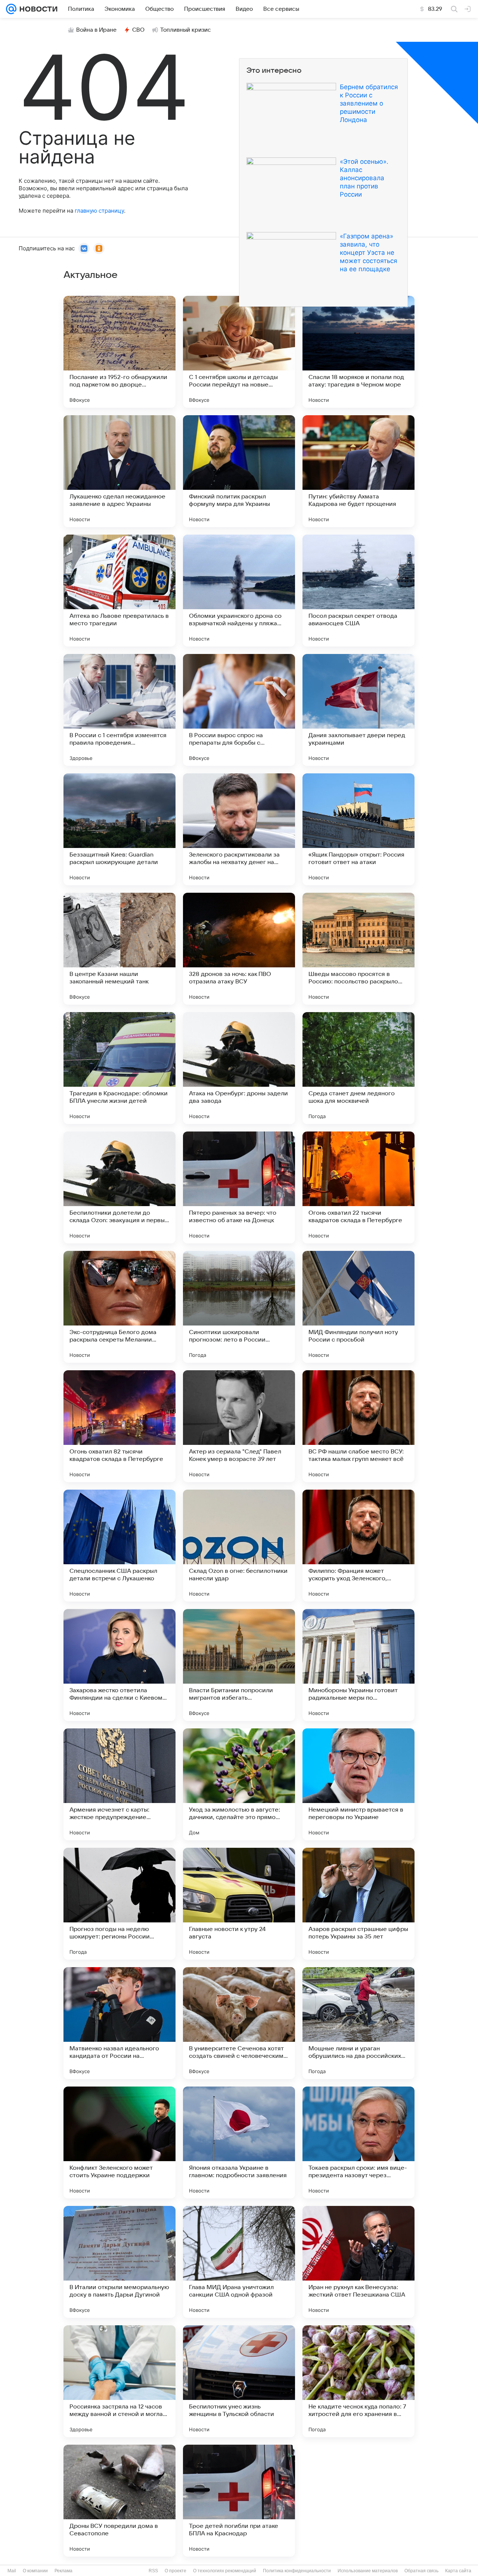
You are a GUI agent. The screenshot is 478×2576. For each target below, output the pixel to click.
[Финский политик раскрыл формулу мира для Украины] (239, 471)
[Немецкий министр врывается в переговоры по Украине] (358, 1784)
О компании (35, 2571)
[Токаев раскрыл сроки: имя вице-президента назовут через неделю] (358, 2143)
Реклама (63, 2571)
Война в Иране (96, 30)
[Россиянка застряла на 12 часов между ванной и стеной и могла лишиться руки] (119, 2381)
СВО (138, 30)
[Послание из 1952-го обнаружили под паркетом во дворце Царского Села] (119, 352)
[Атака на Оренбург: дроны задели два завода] (239, 1068)
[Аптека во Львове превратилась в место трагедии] (119, 591)
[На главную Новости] (37, 9)
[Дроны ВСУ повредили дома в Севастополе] (119, 2501)
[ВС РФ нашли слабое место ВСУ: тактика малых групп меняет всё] (358, 1426)
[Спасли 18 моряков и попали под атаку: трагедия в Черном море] (358, 352)
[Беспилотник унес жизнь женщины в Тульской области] (239, 2381)
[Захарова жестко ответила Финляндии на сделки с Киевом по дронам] (119, 1665)
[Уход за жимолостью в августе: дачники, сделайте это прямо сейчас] (239, 1784)
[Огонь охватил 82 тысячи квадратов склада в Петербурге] (119, 1426)
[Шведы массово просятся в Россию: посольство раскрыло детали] (358, 949)
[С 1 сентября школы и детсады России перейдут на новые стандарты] (239, 352)
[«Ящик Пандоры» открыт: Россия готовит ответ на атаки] (358, 829)
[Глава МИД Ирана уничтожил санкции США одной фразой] (239, 2262)
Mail (12, 2571)
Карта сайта (458, 2571)
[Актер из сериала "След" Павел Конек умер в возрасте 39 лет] (239, 1426)
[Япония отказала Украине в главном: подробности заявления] (239, 2143)
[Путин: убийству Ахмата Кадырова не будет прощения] (358, 471)
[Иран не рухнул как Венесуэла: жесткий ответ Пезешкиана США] (358, 2262)
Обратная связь (421, 2571)
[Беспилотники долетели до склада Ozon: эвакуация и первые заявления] (119, 1187)
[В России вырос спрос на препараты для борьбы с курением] (239, 710)
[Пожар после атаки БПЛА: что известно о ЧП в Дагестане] (358, 2501)
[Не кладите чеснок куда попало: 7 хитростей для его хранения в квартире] (358, 2381)
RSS (153, 2571)
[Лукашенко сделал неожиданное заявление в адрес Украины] (119, 471)
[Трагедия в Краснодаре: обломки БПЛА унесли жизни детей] (119, 1068)
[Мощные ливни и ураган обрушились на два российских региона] (358, 2023)
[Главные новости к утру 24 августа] (239, 1904)
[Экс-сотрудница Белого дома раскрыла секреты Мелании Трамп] (119, 1307)
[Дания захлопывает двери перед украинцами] (358, 710)
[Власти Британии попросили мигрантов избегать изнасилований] (239, 1665)
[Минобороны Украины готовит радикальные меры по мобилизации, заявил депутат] (358, 1665)
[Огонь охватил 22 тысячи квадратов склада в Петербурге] (358, 1187)
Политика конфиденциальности (297, 2571)
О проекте (176, 2571)
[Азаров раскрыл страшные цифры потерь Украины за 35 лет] (358, 1904)
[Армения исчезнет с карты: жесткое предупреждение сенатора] (119, 1784)
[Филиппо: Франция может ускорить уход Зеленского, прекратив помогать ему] (358, 1546)
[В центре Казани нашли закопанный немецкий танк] (119, 949)
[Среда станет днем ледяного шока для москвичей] (358, 1068)
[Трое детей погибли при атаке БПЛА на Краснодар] (239, 2501)
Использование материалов (368, 2571)
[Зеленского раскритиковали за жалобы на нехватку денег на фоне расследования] (239, 829)
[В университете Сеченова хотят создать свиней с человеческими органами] (239, 2023)
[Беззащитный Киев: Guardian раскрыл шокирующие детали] (119, 829)
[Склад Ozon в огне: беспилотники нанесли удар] (239, 1546)
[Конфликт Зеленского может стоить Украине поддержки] (119, 2143)
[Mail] (11, 9)
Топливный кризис (186, 30)
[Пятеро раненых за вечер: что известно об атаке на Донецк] (239, 1187)
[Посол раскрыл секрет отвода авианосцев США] (358, 591)
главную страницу (99, 211)
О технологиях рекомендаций (225, 2571)
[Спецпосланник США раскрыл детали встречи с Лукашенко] (119, 1546)
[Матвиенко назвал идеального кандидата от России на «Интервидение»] (119, 2023)
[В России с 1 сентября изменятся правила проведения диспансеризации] (119, 710)
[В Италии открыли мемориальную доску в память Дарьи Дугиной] (119, 2262)
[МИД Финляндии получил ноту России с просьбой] (358, 1307)
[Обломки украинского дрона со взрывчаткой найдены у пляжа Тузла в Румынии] (239, 591)
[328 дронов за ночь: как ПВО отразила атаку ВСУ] (239, 949)
